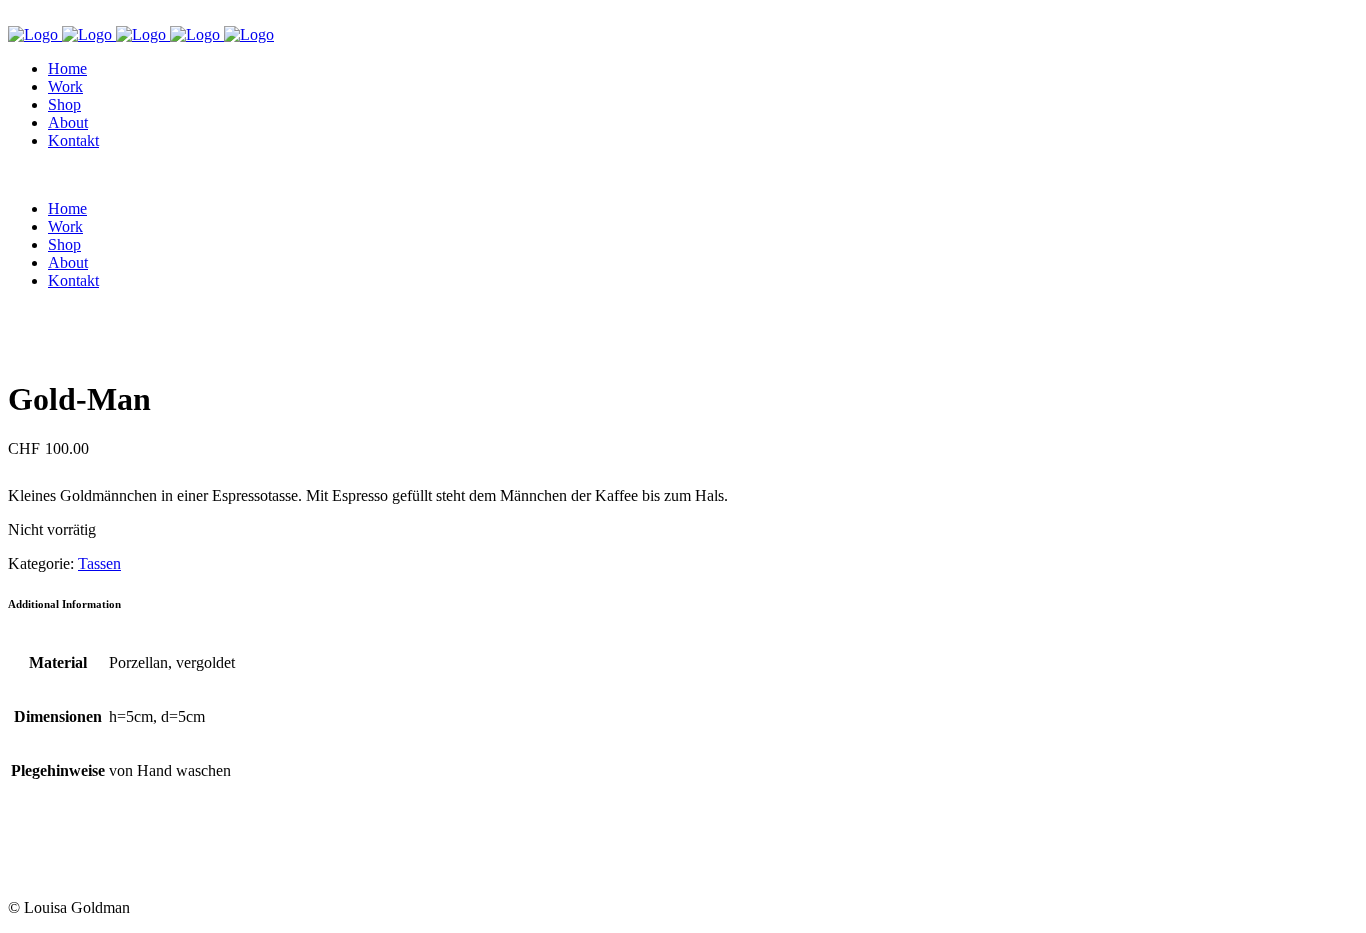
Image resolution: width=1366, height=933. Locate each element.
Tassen (99, 563)
